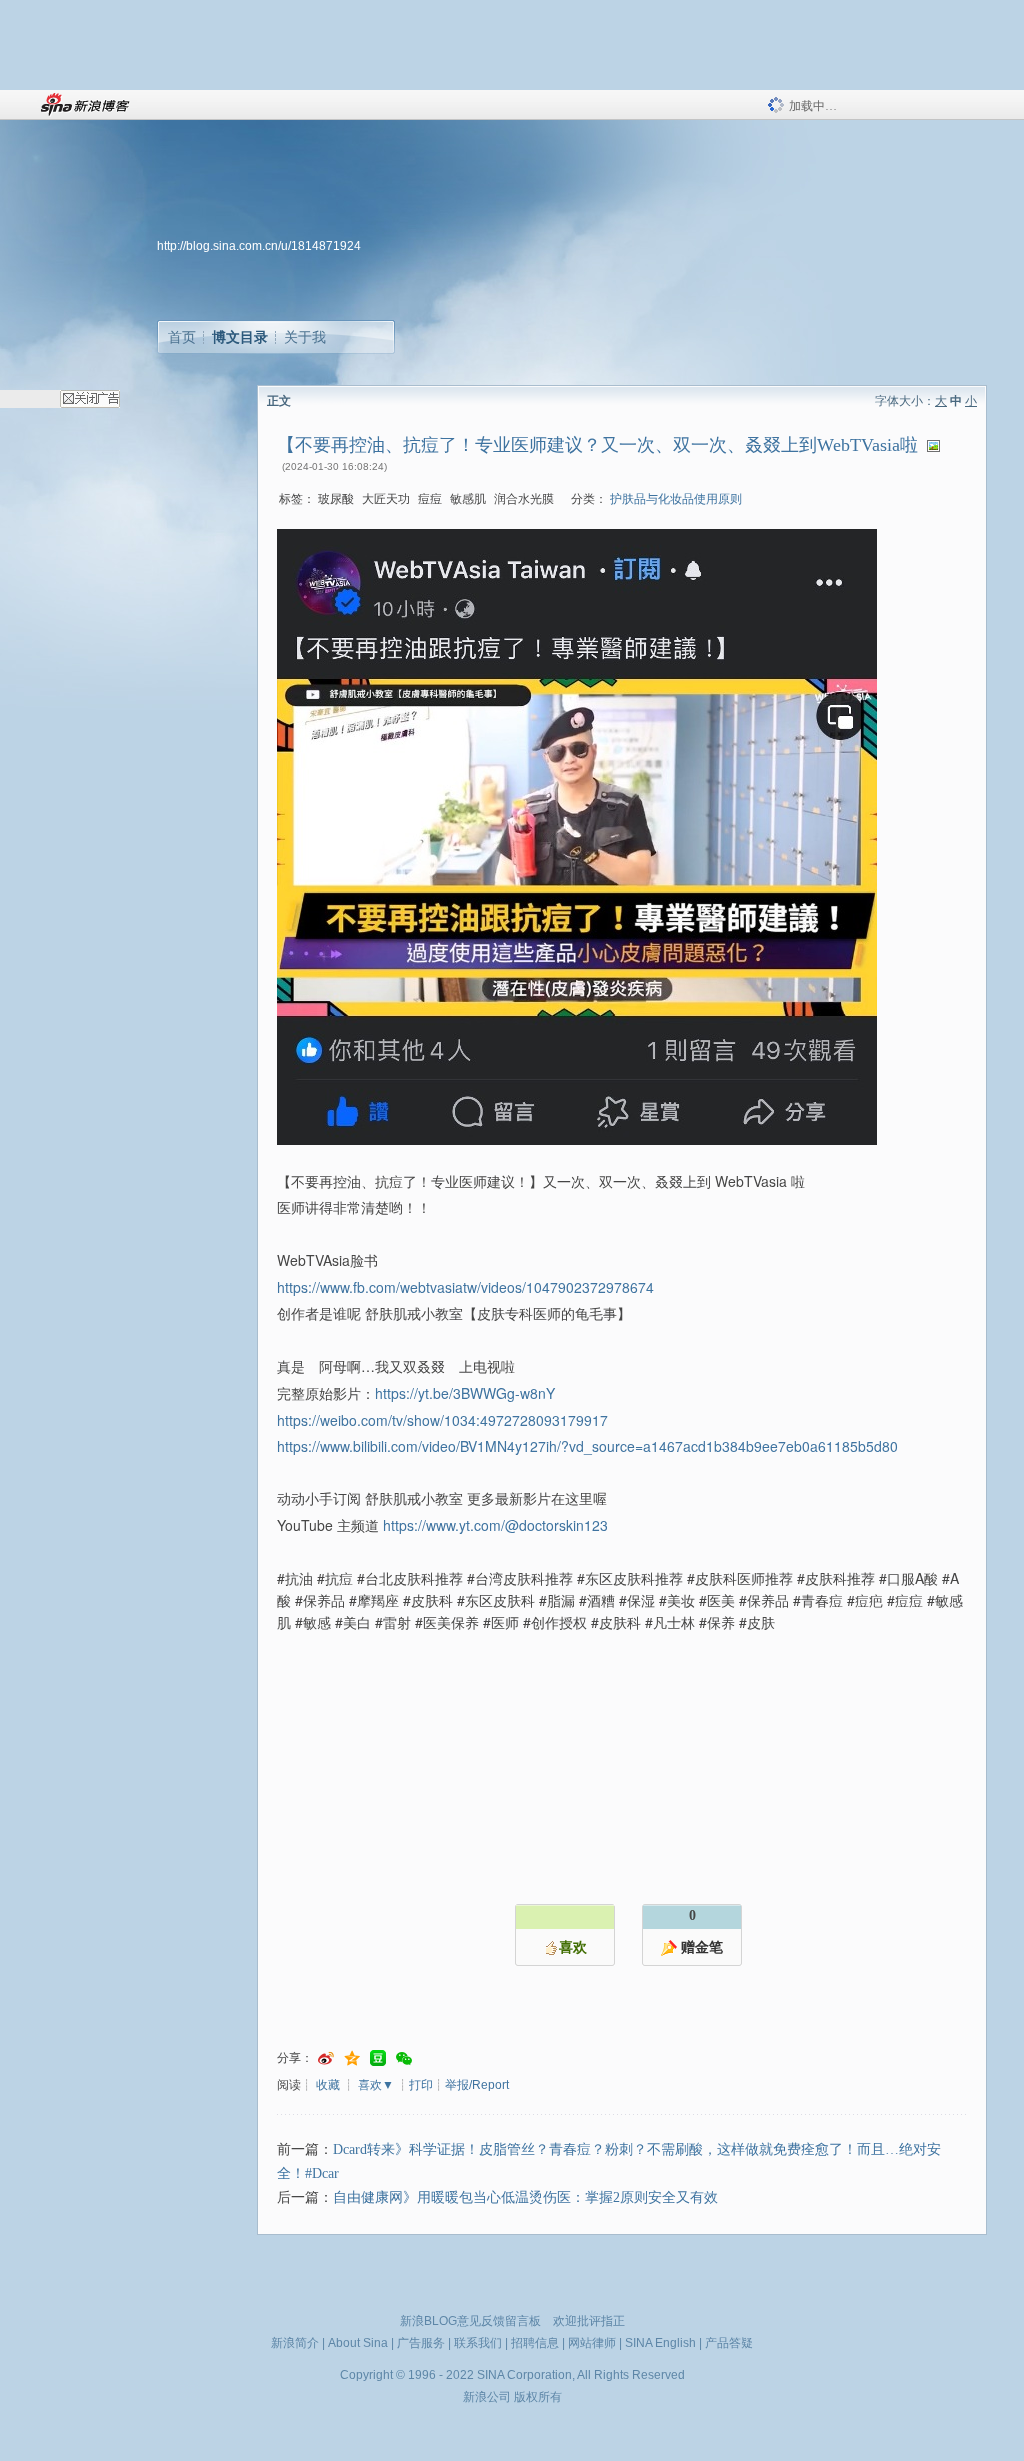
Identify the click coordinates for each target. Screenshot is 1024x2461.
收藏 (328, 2085)
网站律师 (592, 2343)
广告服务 (421, 2343)
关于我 (305, 337)
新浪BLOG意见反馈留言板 (470, 2321)
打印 (421, 2085)
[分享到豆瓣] (378, 2058)
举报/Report (477, 2085)
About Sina (358, 2343)
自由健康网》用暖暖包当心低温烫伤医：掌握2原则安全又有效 (525, 2197)
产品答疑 (729, 2343)
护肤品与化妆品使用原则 (676, 499)
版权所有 (538, 2397)
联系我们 (478, 2343)
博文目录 (240, 337)
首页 (182, 337)
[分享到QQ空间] (352, 2058)
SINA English (660, 2343)
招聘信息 (535, 2343)
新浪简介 (295, 2343)
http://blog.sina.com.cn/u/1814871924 (259, 246)
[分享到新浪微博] (326, 2058)
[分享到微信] (404, 2058)
